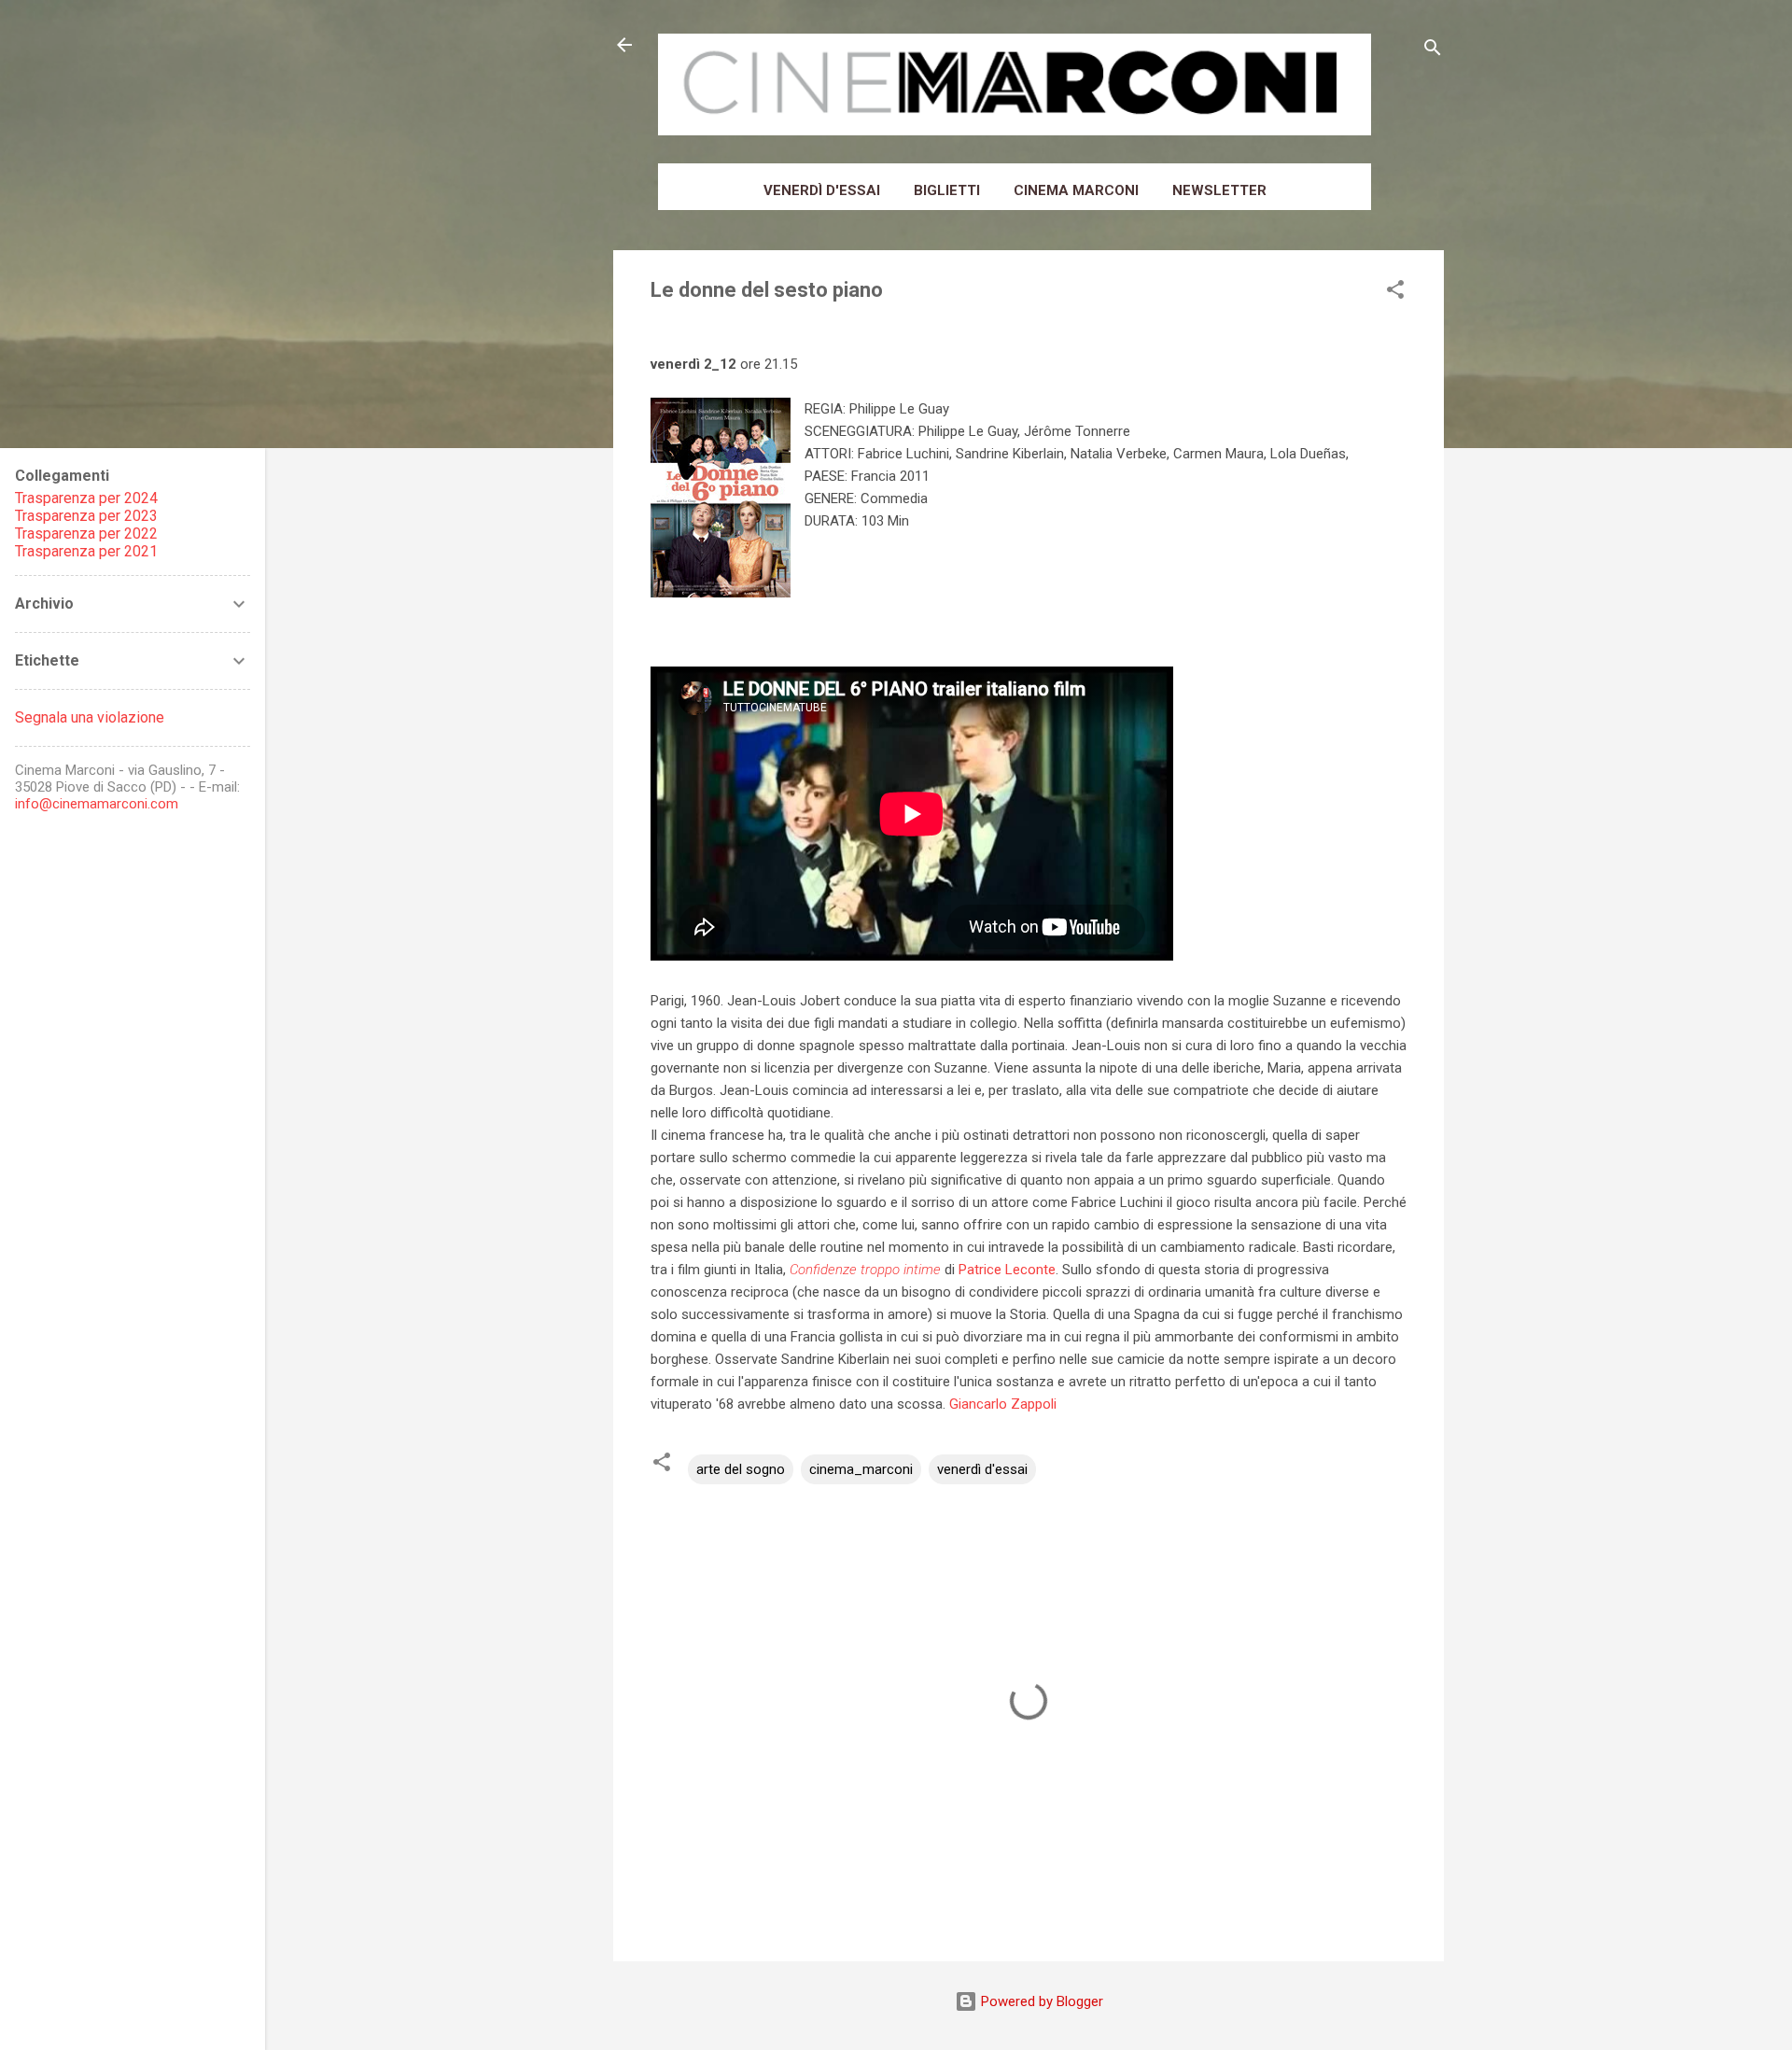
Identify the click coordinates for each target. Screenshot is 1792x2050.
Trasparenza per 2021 (86, 551)
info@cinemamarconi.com (97, 804)
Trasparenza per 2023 (86, 516)
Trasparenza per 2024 (86, 498)
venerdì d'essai (982, 1469)
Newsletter (1219, 190)
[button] (1395, 293)
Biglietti (947, 190)
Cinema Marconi (1076, 190)
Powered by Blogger (1040, 2001)
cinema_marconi (861, 1469)
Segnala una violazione (90, 717)
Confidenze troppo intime (865, 1270)
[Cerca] (1433, 51)
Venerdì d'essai (822, 190)
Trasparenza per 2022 (86, 534)
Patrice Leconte (1007, 1270)
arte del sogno (741, 1469)
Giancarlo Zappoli (1003, 1404)
